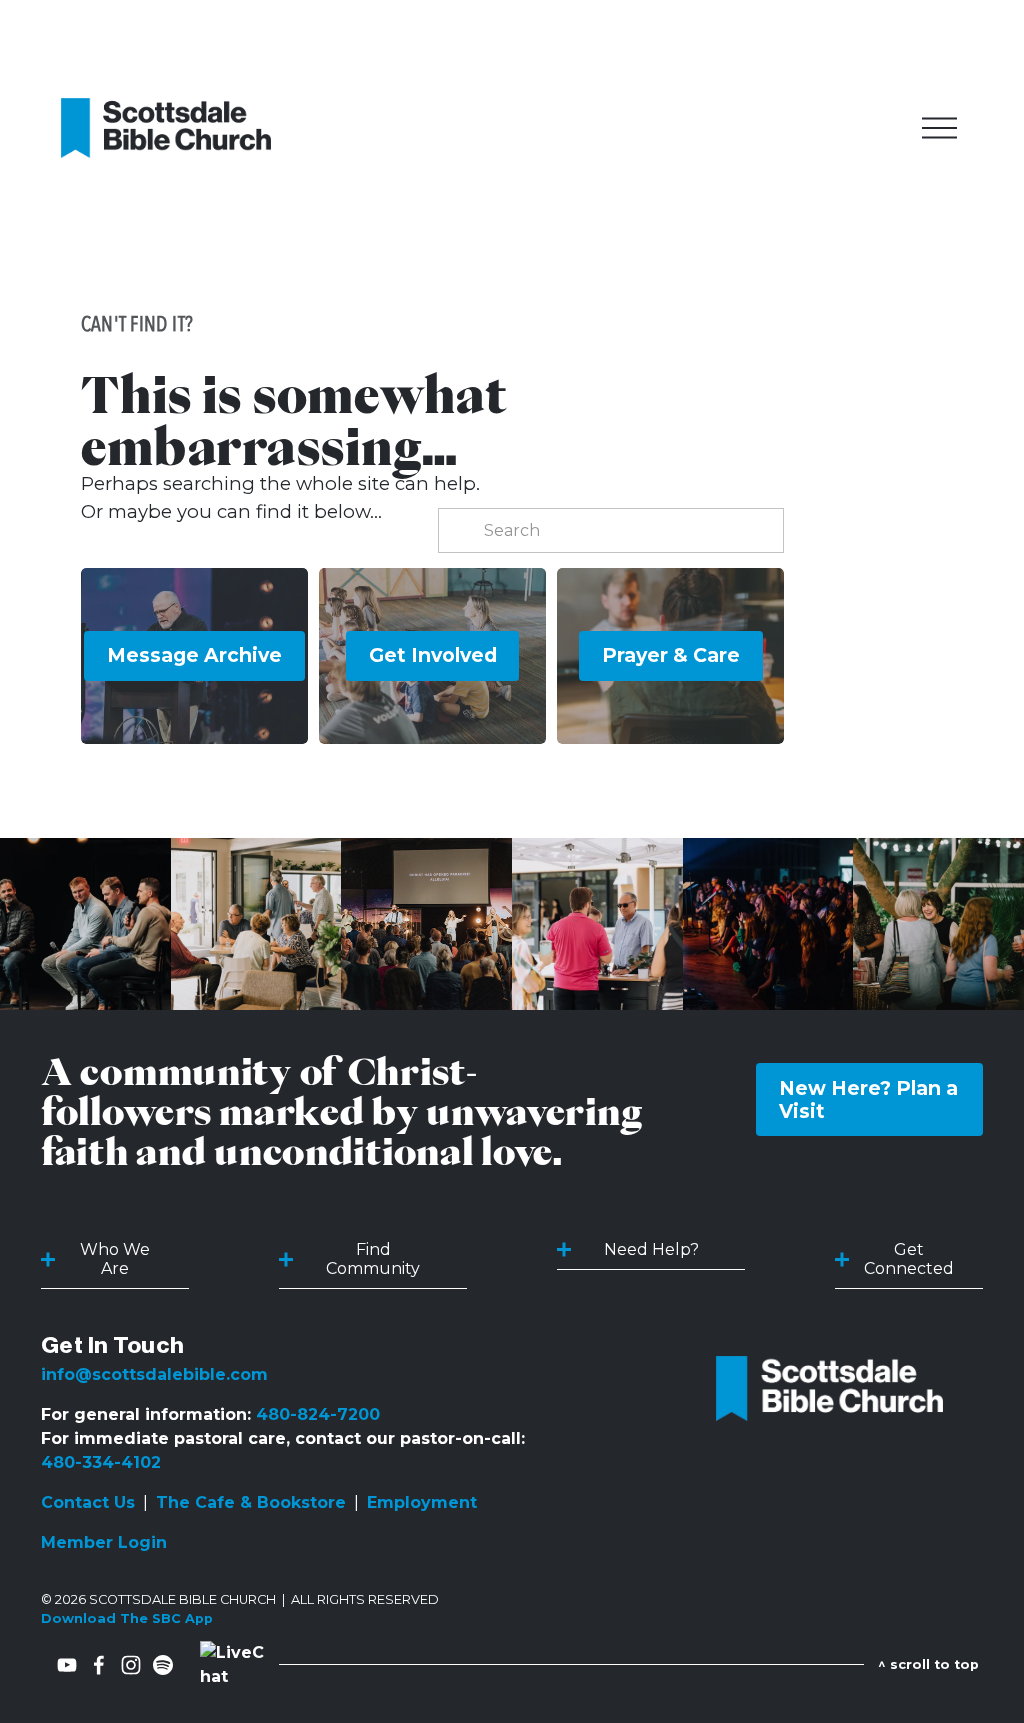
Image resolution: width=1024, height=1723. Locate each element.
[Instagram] (131, 1665)
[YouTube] (67, 1665)
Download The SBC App (127, 1618)
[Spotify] (163, 1665)
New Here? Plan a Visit (868, 1100)
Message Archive (194, 655)
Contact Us (88, 1502)
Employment (422, 1502)
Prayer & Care (671, 655)
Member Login (104, 1542)
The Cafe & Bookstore (251, 1502)
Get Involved (433, 655)
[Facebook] (99, 1665)
